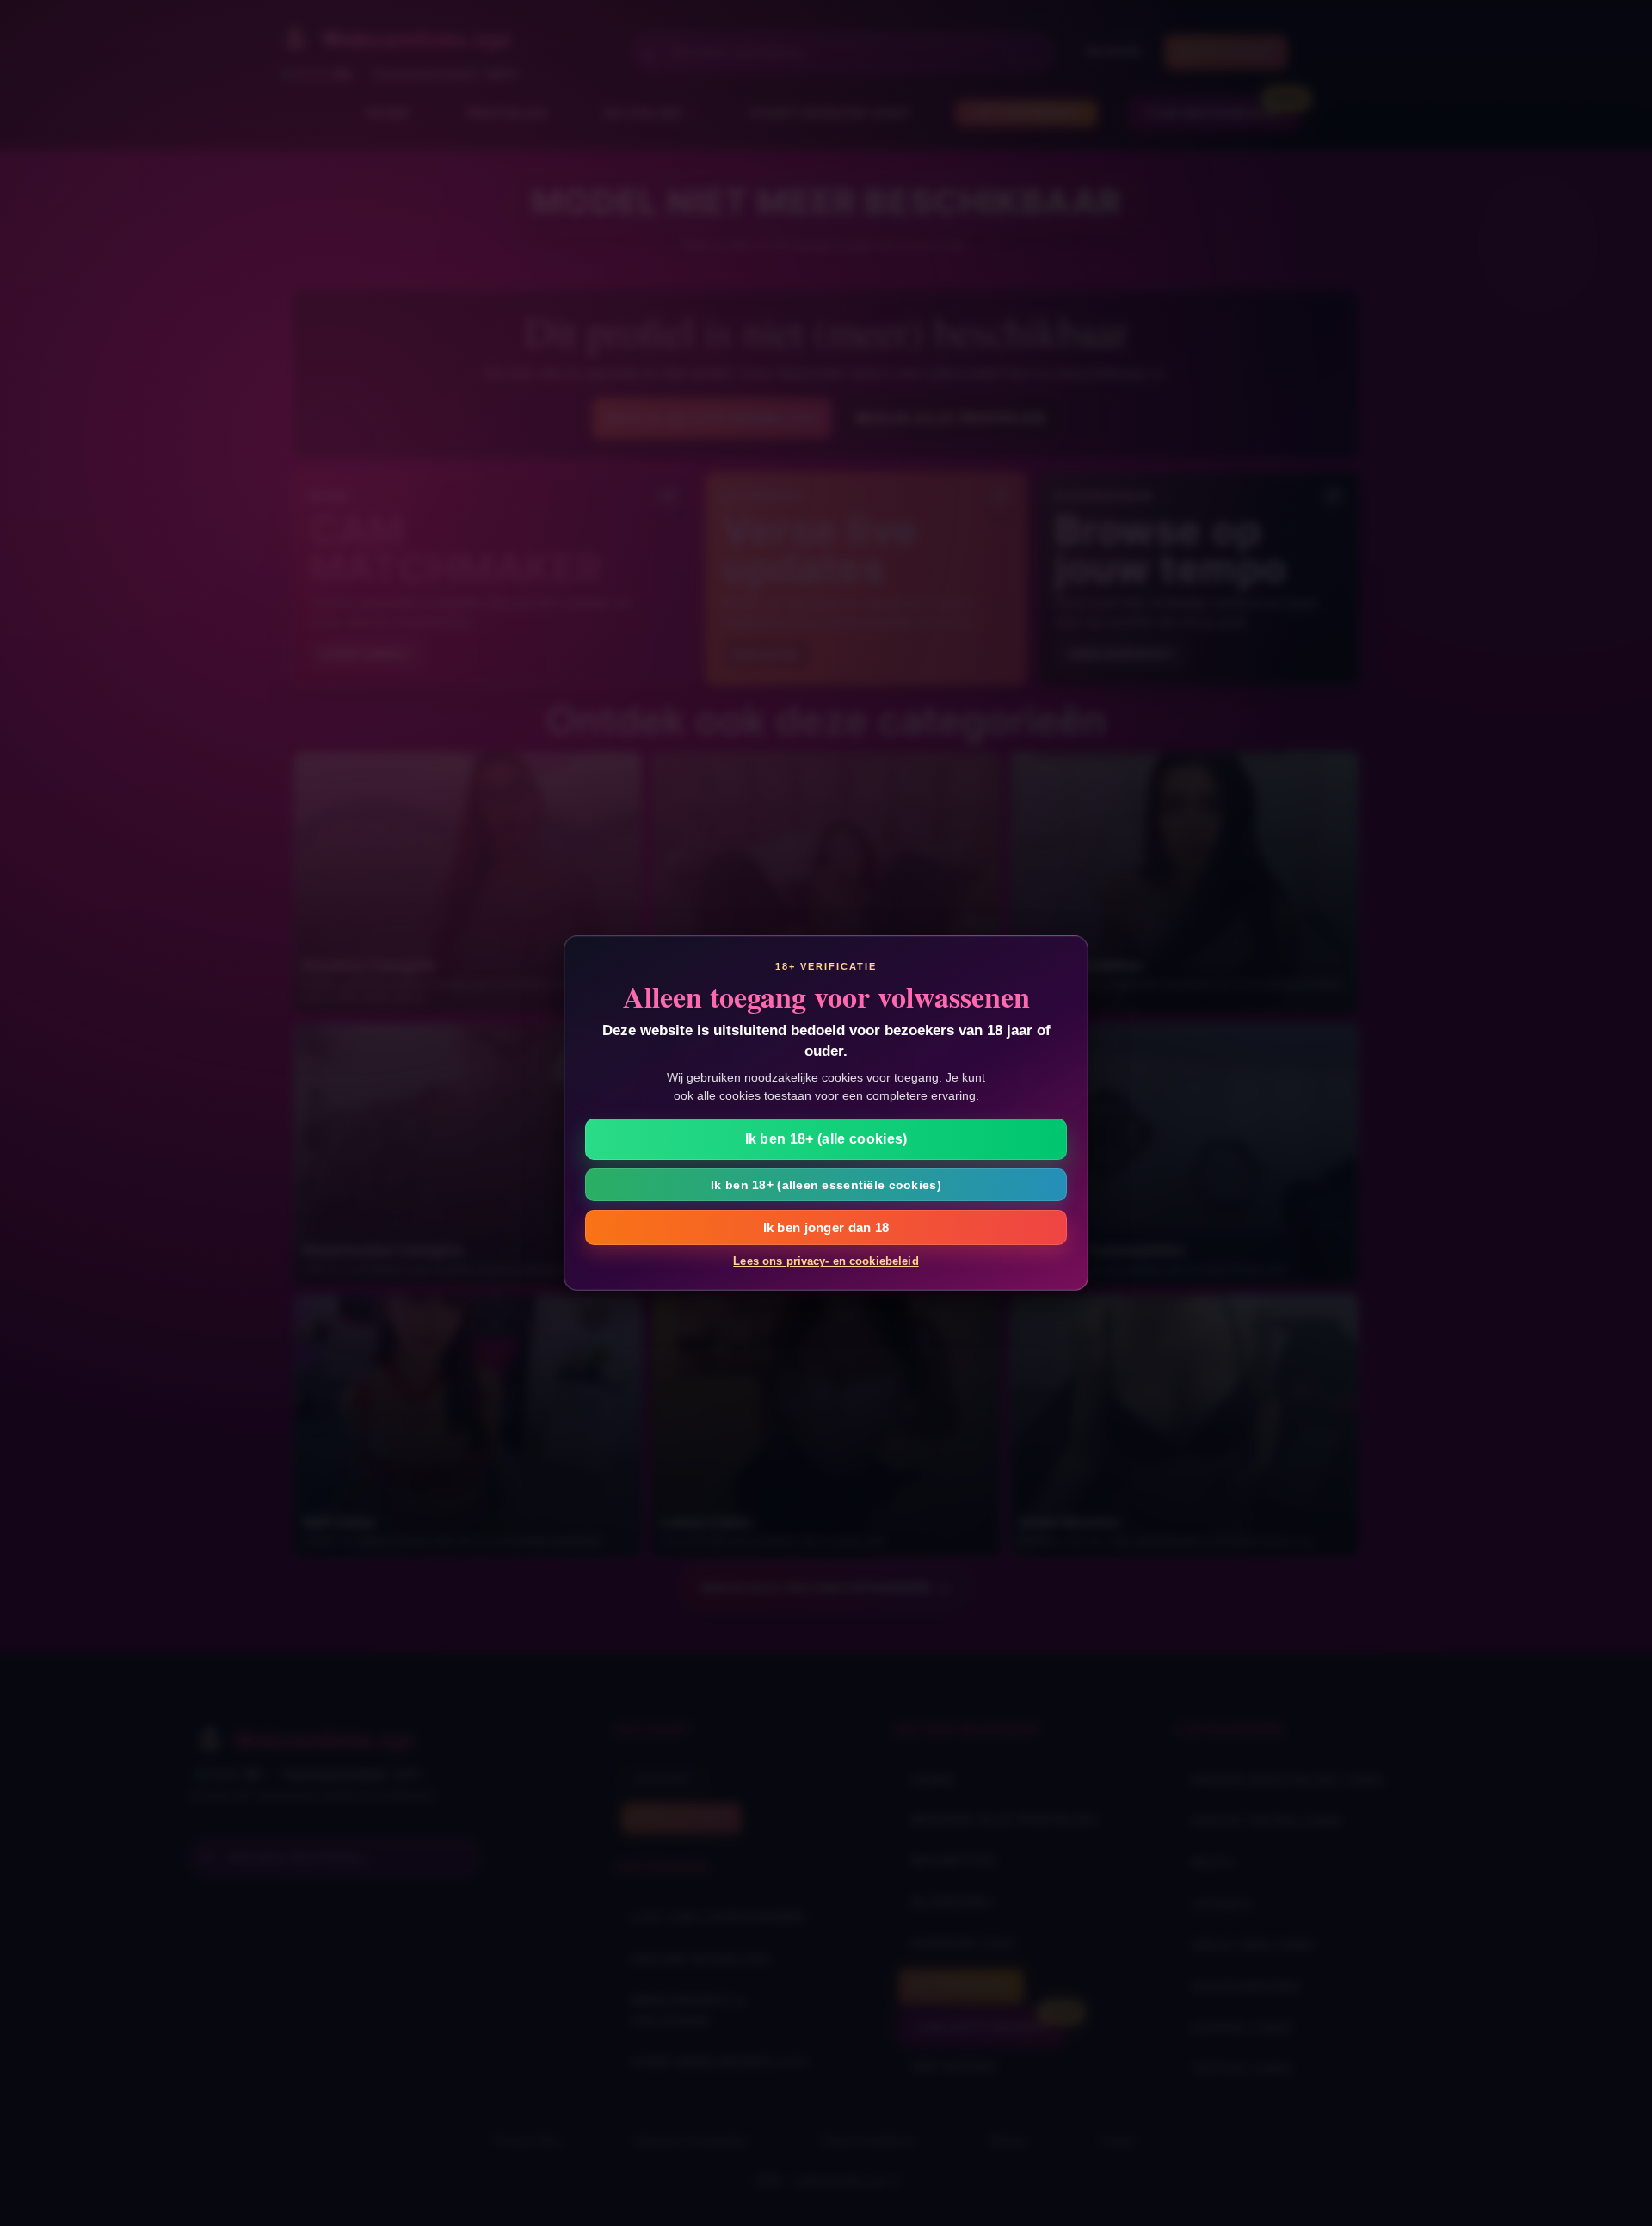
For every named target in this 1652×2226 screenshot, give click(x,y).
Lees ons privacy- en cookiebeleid (826, 1261)
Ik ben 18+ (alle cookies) (826, 1139)
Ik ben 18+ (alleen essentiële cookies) (826, 1185)
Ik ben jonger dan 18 (826, 1227)
